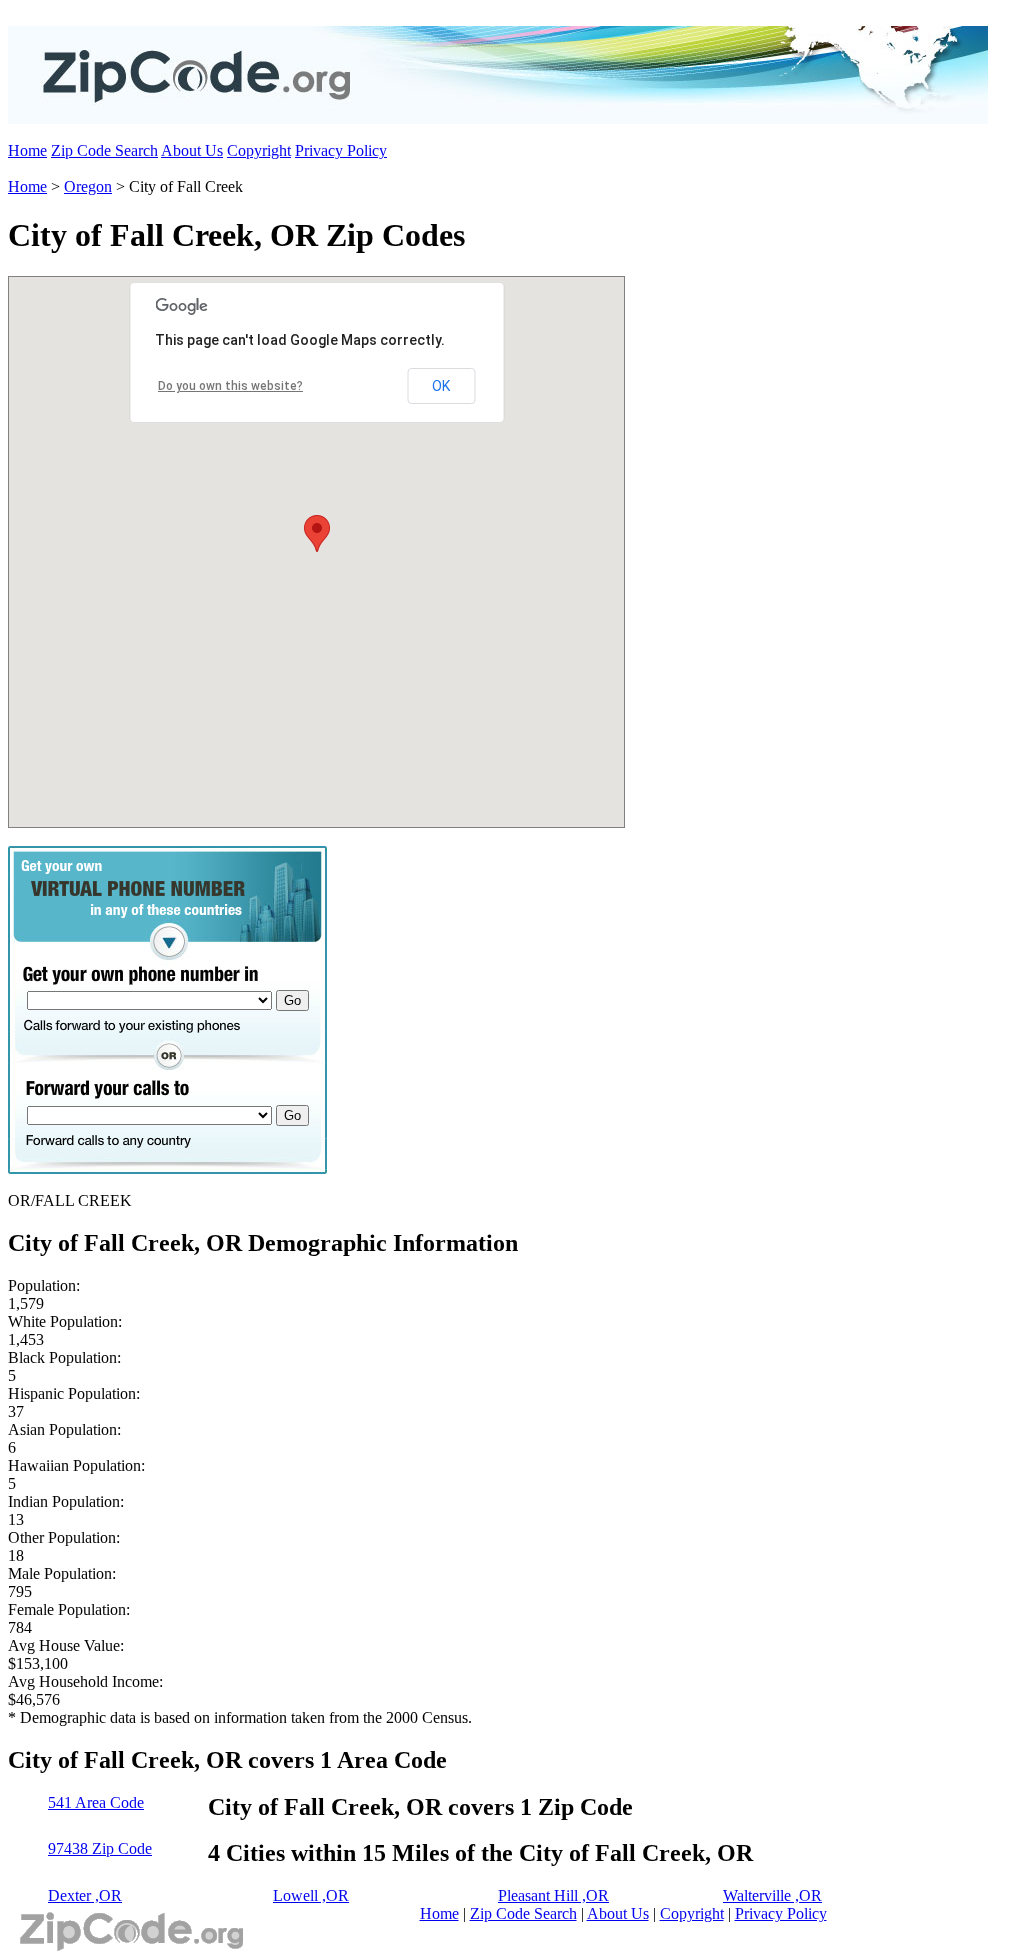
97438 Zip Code (100, 1848)
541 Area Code (96, 1802)
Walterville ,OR (772, 1895)
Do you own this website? (230, 386)
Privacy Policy (341, 150)
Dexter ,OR (85, 1895)
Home (27, 150)
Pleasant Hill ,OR (553, 1895)
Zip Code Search (104, 150)
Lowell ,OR (311, 1895)
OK (441, 386)
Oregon (88, 186)
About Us (192, 150)
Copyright (259, 150)
